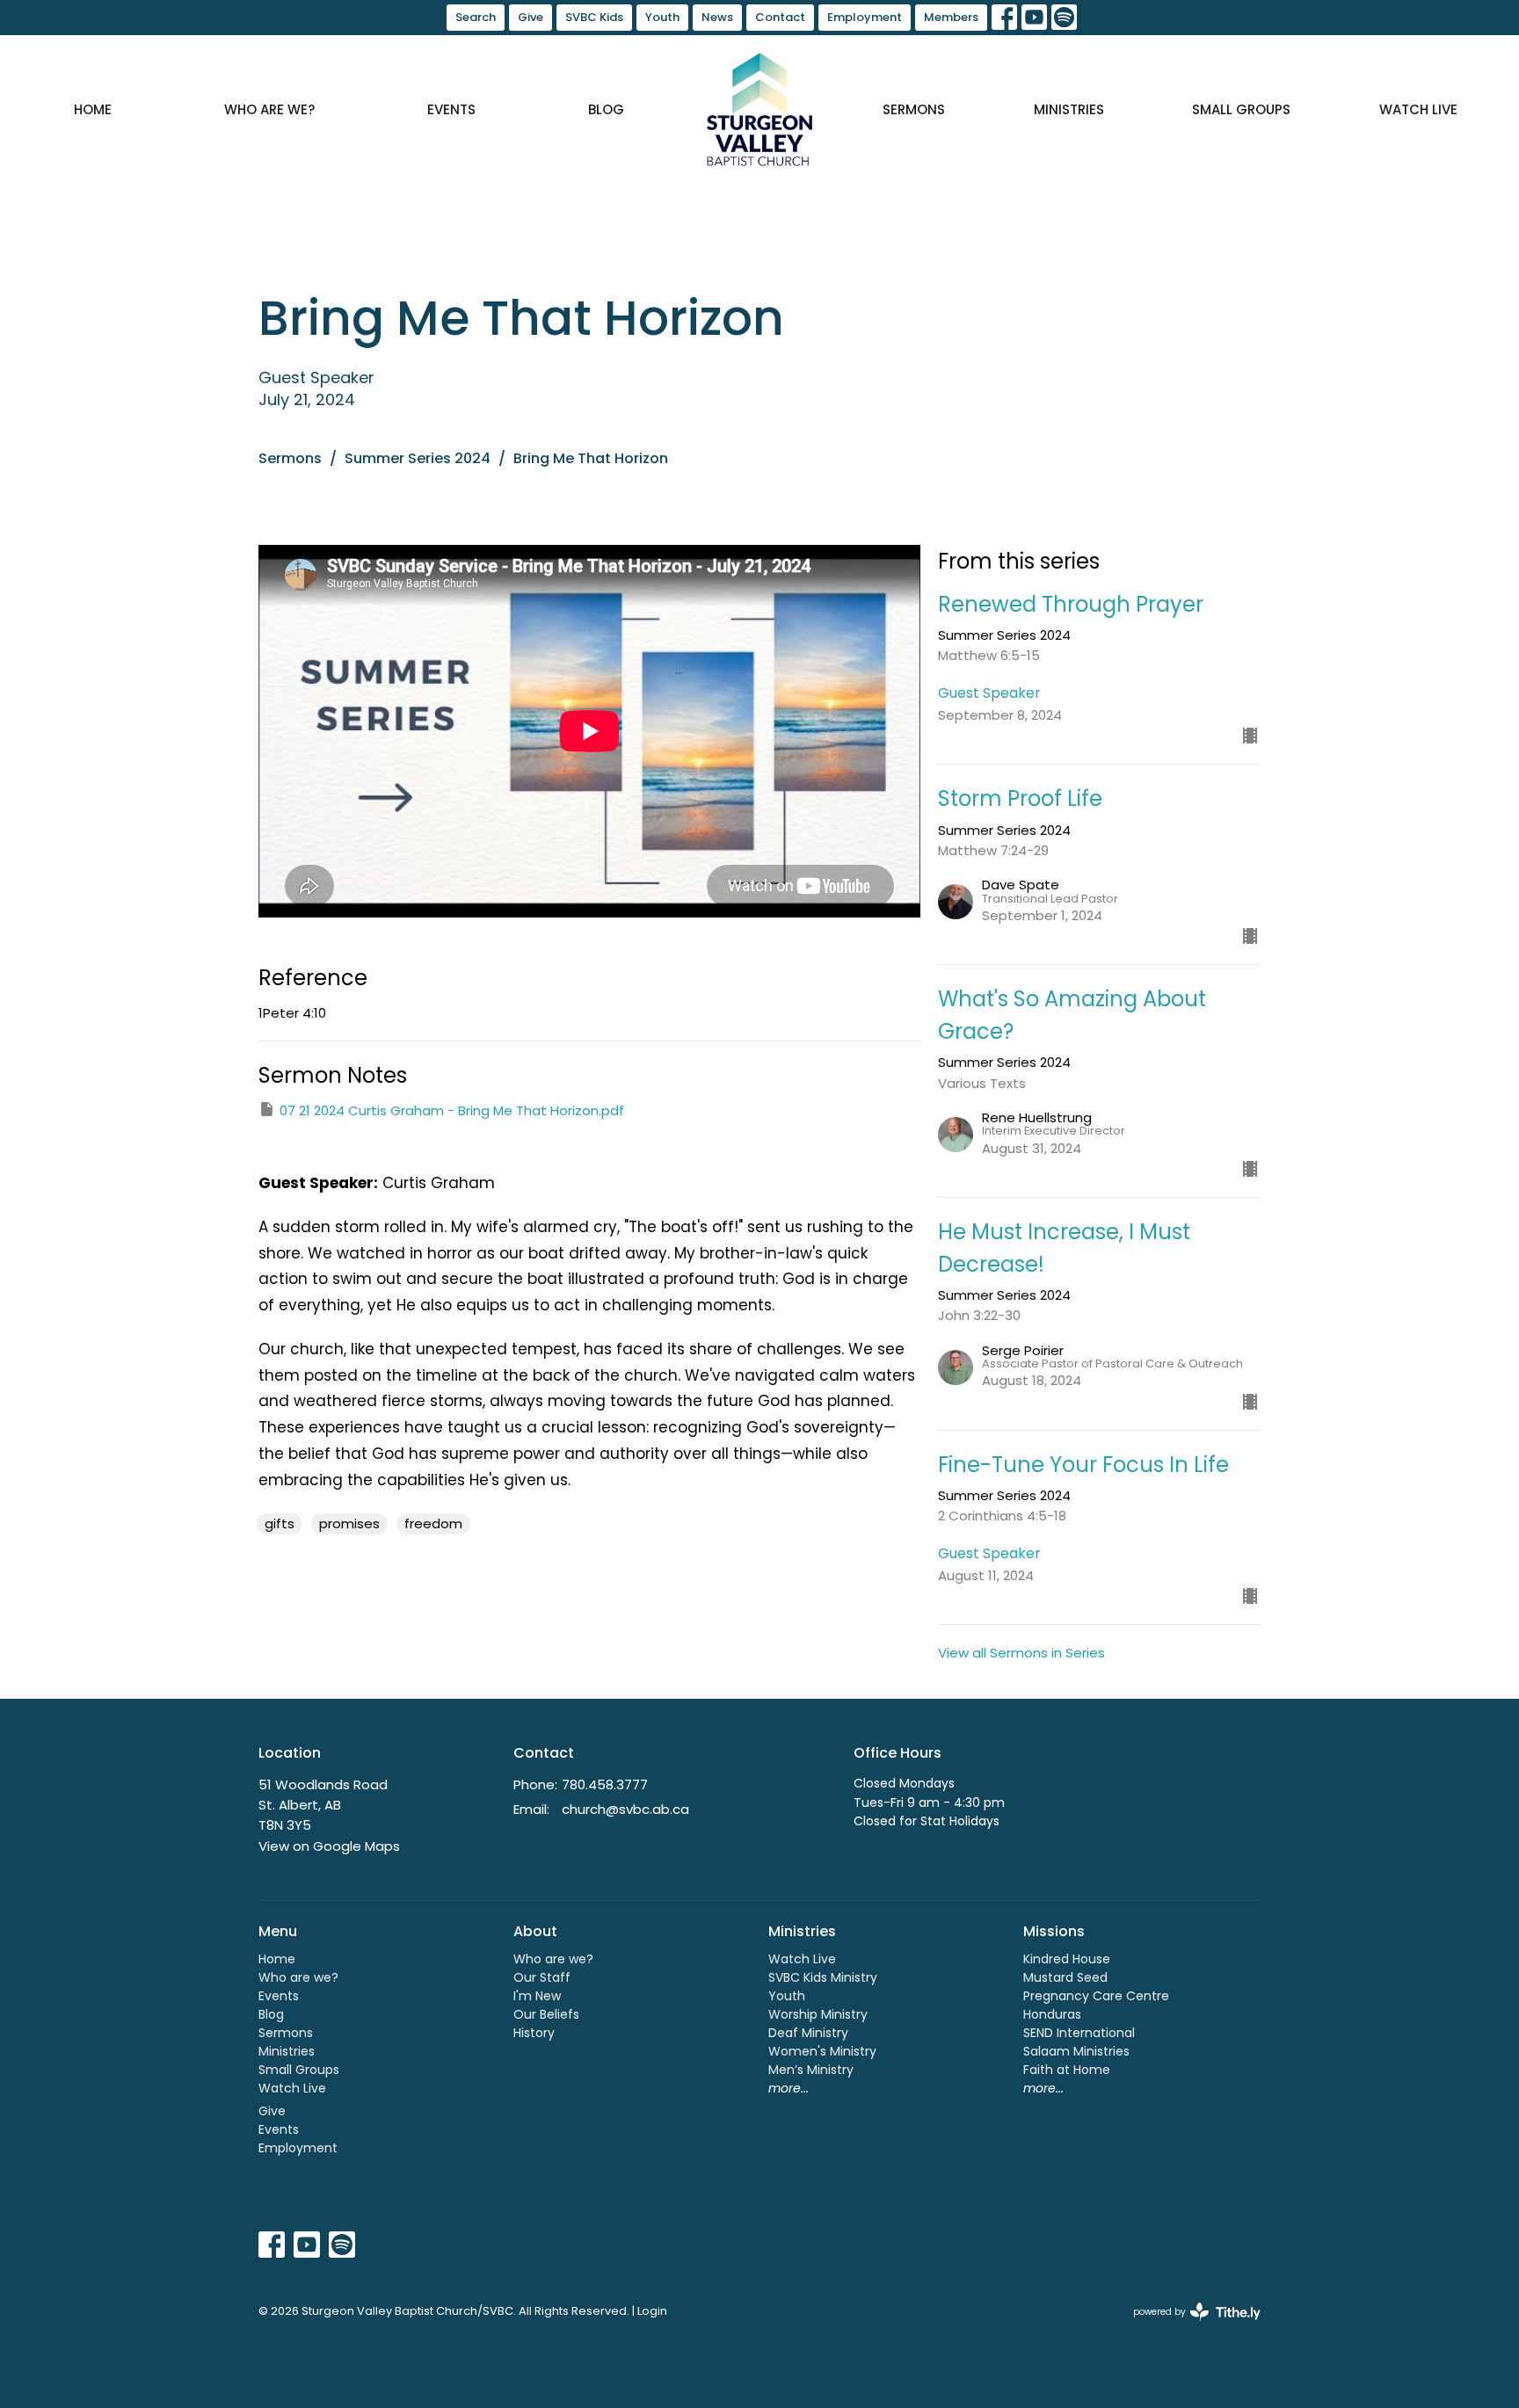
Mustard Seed (1065, 1977)
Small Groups (1241, 109)
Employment (865, 17)
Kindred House (1067, 1959)
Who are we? (269, 109)
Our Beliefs (546, 2014)
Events (451, 109)
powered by (1188, 2326)
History (534, 2033)
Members (951, 17)
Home (93, 109)
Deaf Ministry (808, 2033)
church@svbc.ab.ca (625, 1809)
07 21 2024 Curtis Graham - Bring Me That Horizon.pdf (452, 1110)
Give (531, 17)
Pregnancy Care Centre (1096, 1996)
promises (349, 1523)
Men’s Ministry (811, 2070)
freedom (433, 1523)
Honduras (1052, 2014)
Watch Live (1418, 109)
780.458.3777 (605, 1784)
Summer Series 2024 (418, 458)
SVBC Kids (594, 17)
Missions (1054, 1931)
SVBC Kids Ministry (823, 1977)
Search (476, 17)
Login (652, 2311)
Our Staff (542, 1977)
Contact (780, 17)
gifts (280, 1523)
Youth (662, 17)
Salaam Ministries (1076, 2051)
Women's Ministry (822, 2051)
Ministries (1069, 109)
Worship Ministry (818, 2014)
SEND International (1079, 2033)
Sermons (914, 109)
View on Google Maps (329, 1846)
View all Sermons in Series (1021, 1653)
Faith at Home (1067, 2070)
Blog (606, 109)
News (717, 17)
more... (789, 2088)
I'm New (537, 1996)
